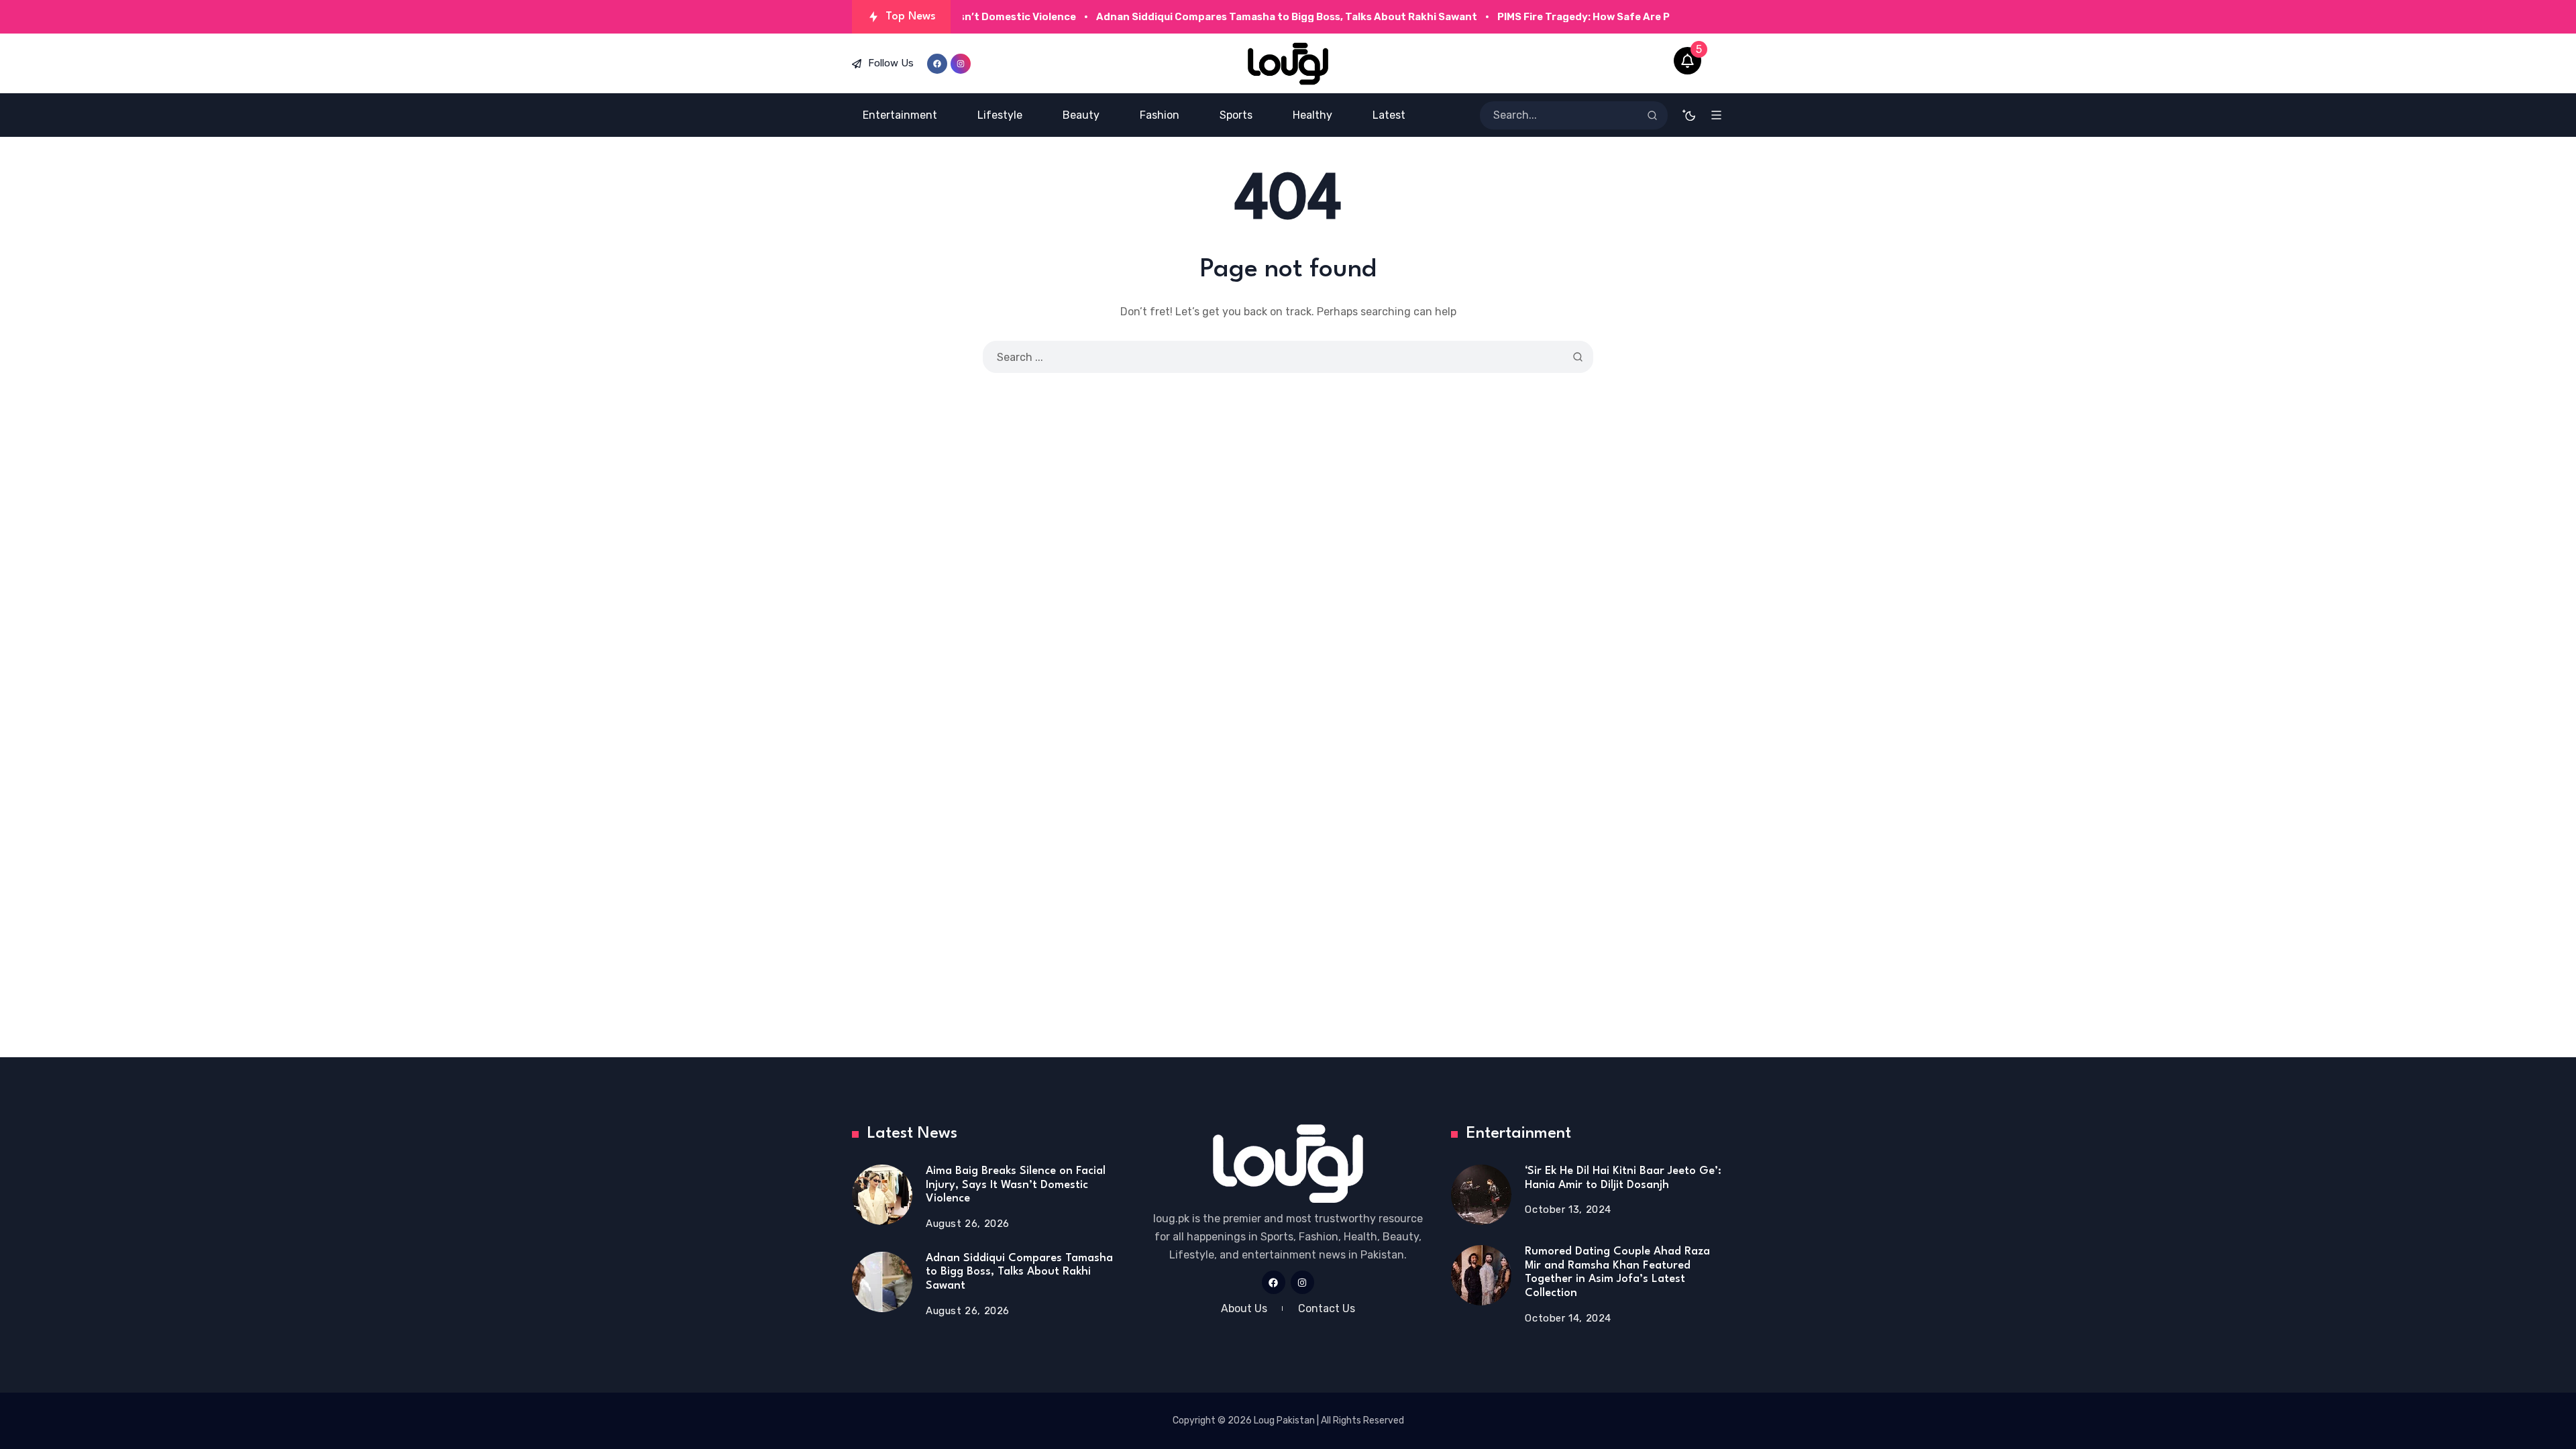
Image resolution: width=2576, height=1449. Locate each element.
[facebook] (937, 64)
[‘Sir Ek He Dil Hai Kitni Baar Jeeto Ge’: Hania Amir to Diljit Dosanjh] (1481, 1195)
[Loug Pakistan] (1288, 64)
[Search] (1652, 115)
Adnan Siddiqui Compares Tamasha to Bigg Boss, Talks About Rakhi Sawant (1019, 1272)
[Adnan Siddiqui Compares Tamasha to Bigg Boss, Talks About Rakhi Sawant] (882, 1282)
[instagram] (961, 64)
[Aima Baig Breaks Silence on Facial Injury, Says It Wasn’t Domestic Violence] (882, 1195)
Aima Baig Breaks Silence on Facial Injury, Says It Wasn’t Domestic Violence (1016, 1185)
